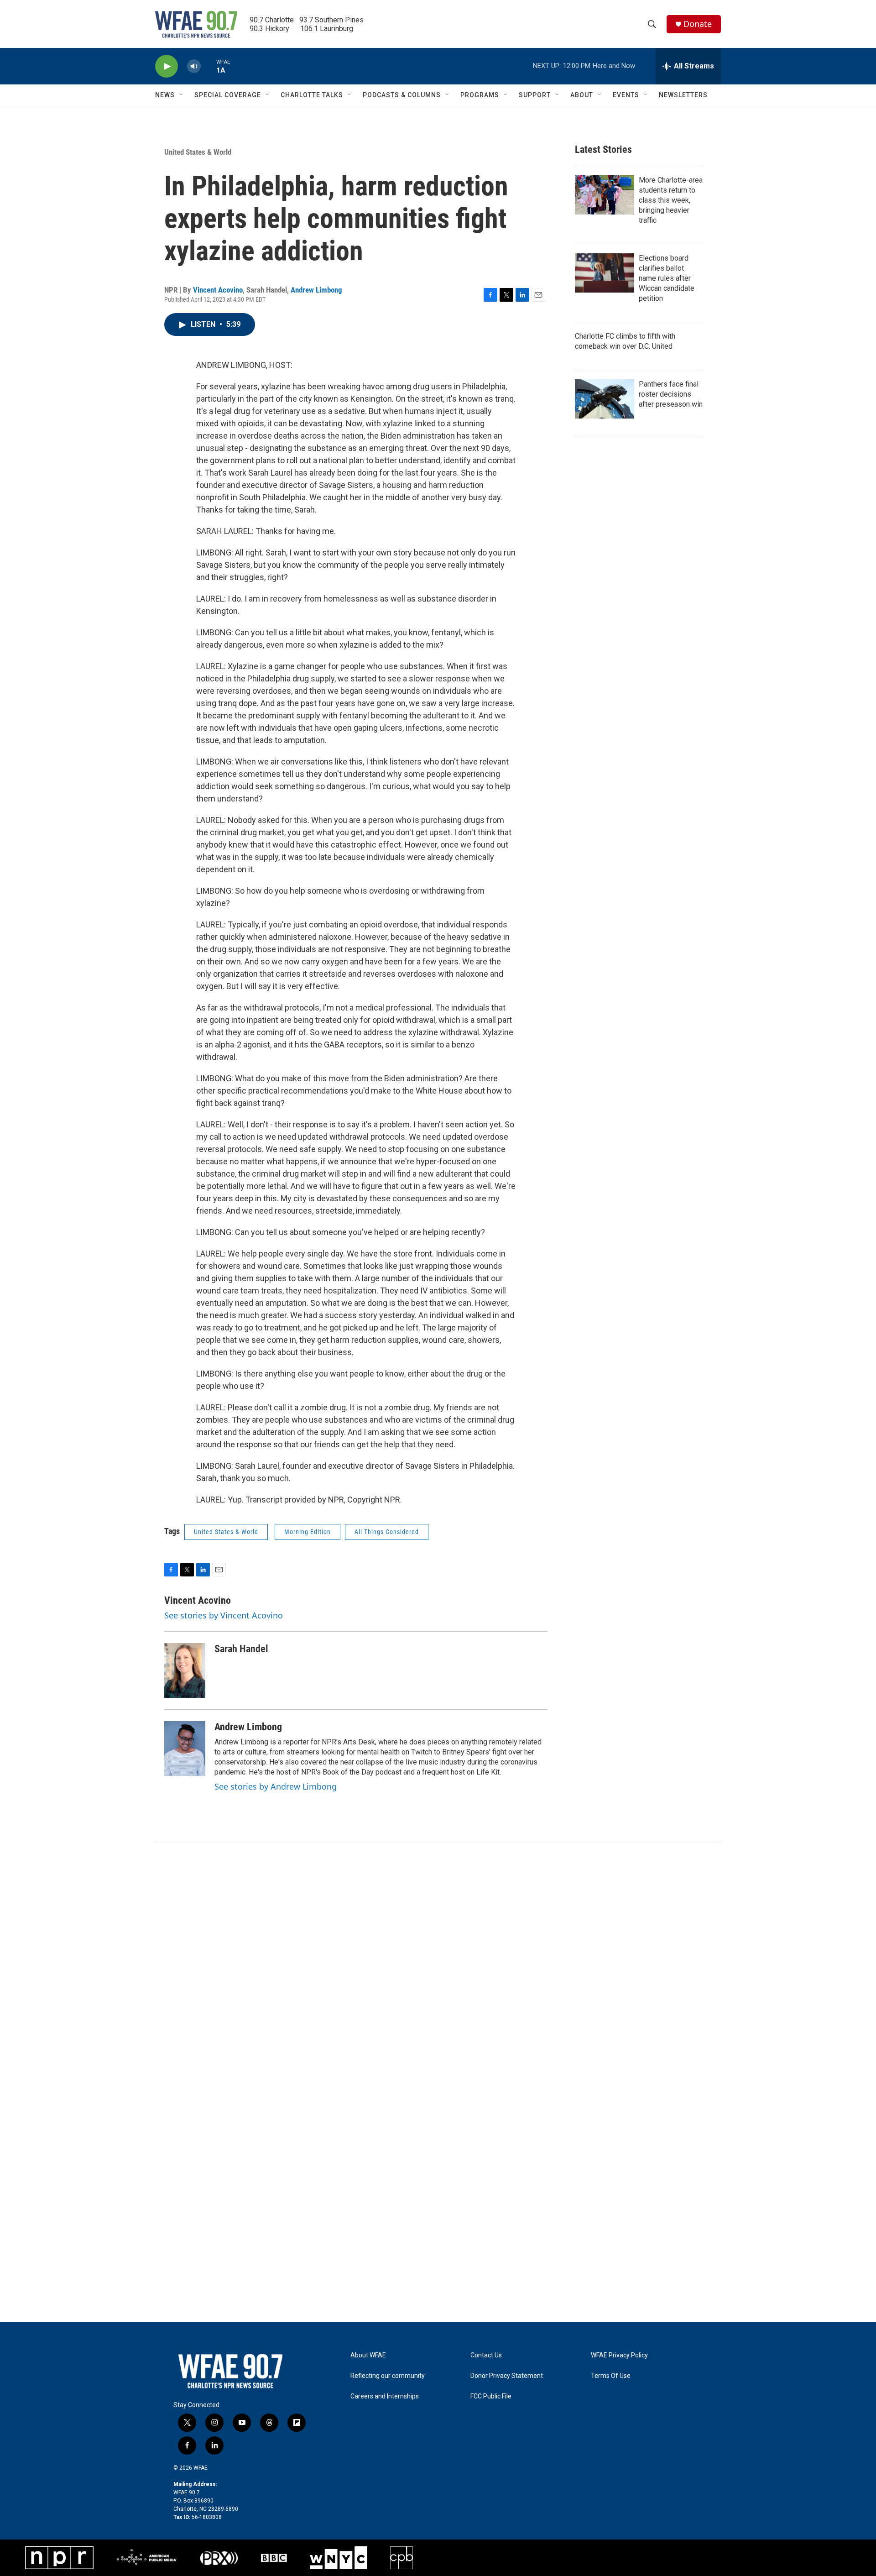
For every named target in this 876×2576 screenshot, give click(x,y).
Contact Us (486, 2355)
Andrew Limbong (316, 290)
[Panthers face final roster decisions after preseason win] (605, 399)
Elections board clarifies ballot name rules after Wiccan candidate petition (667, 278)
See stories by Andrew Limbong (276, 1786)
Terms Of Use (611, 2376)
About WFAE (368, 2355)
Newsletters (683, 95)
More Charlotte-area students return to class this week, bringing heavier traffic (671, 200)
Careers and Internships (385, 2396)
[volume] (194, 66)
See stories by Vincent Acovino (224, 1615)
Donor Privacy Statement (507, 2376)
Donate (698, 24)
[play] (167, 66)
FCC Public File (491, 2396)
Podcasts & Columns (402, 95)
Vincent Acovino (218, 290)
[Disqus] (438, 1965)
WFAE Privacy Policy (619, 2355)
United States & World (198, 152)
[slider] (209, 66)
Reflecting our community (388, 2376)
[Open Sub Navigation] (182, 95)
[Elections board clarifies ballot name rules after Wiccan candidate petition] (605, 273)
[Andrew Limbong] (185, 1749)
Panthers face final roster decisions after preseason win (671, 394)
